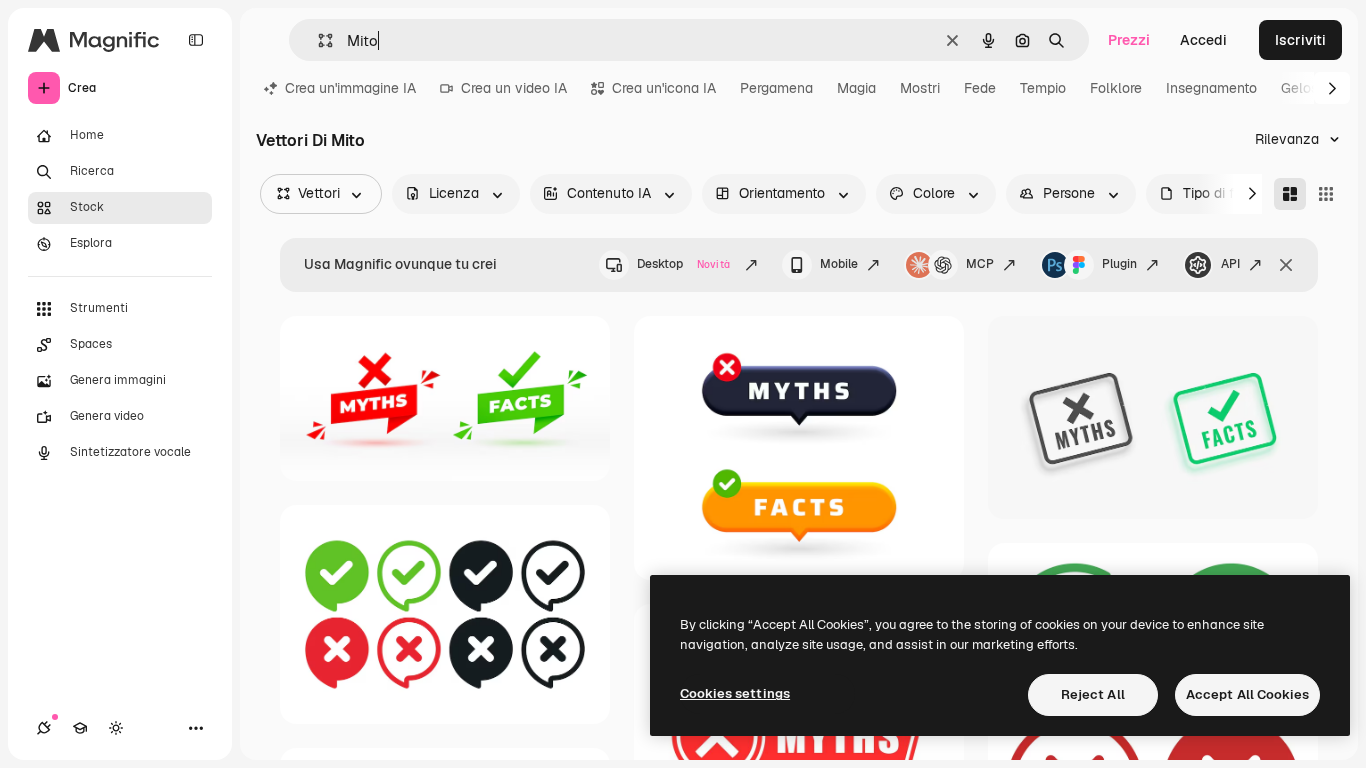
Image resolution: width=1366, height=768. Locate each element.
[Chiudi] (1286, 265)
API (1230, 264)
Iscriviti (1300, 40)
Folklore (1116, 88)
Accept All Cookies (1247, 694)
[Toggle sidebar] (196, 40)
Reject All (1093, 694)
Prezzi (1129, 40)
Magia (856, 88)
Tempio (1043, 88)
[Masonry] (1290, 194)
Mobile (839, 264)
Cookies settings (735, 693)
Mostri (920, 88)
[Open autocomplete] (317, 40)
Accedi (1203, 40)
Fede (980, 88)
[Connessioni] (44, 728)
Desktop (683, 264)
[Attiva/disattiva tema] (116, 728)
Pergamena (776, 88)
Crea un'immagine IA (350, 88)
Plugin (1119, 264)
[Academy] (80, 728)
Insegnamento (1211, 88)
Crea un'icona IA (664, 88)
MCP (980, 264)
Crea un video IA (514, 88)
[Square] (1326, 194)
